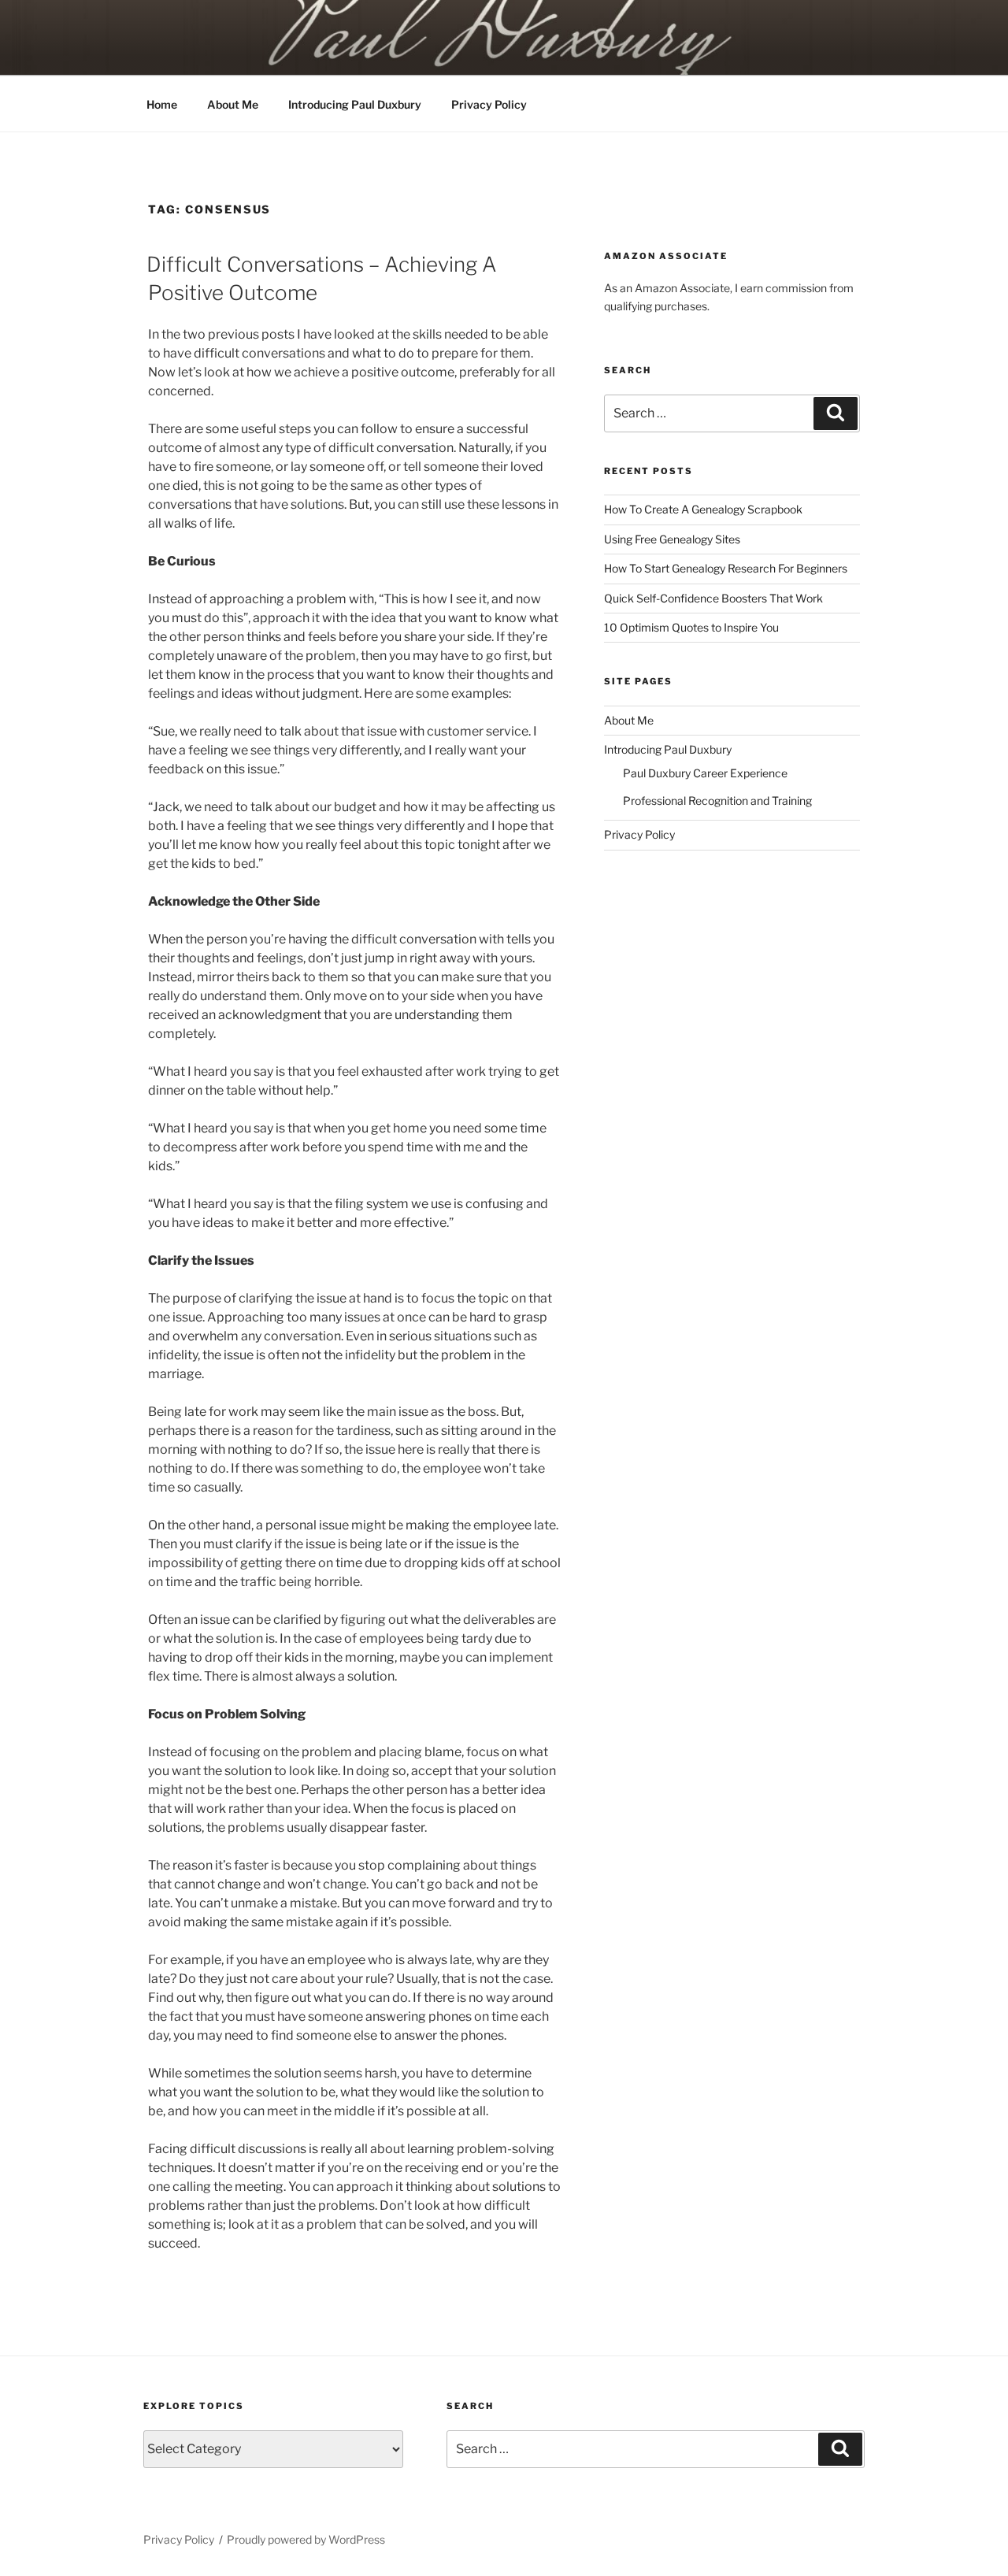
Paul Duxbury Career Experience (705, 773)
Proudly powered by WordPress (306, 2539)
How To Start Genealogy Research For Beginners (726, 568)
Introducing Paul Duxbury (355, 104)
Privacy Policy (489, 104)
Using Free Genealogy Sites (672, 539)
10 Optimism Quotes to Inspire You (691, 627)
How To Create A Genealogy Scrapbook (703, 509)
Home (162, 104)
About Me (233, 104)
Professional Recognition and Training (717, 801)
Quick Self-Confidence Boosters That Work (713, 598)
